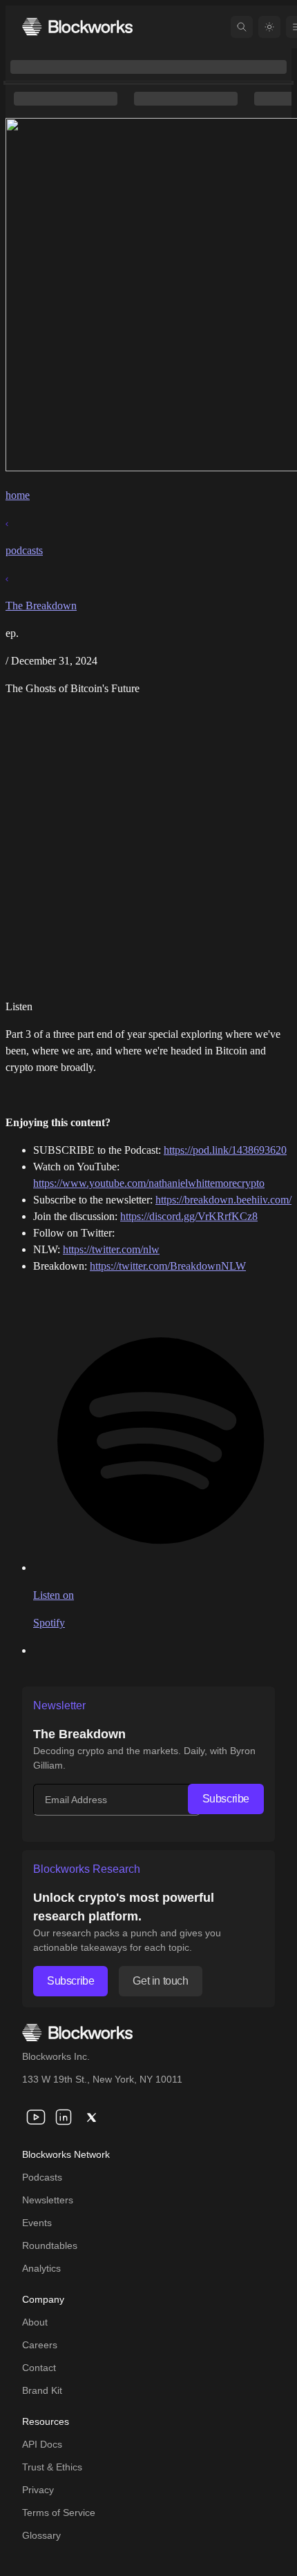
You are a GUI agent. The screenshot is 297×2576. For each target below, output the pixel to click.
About (35, 2322)
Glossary (41, 2535)
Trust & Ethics (52, 2467)
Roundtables (50, 2245)
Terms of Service (59, 2513)
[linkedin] (64, 2117)
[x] (91, 2117)
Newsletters (48, 2200)
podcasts (24, 550)
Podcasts (42, 2177)
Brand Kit (42, 2390)
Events (37, 2223)
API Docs (42, 2444)
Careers (40, 2345)
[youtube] (36, 2117)
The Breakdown (41, 606)
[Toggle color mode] (269, 27)
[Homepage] (77, 27)
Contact (39, 2368)
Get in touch (160, 1981)
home (18, 495)
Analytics (41, 2268)
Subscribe (226, 1799)
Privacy (38, 2490)
